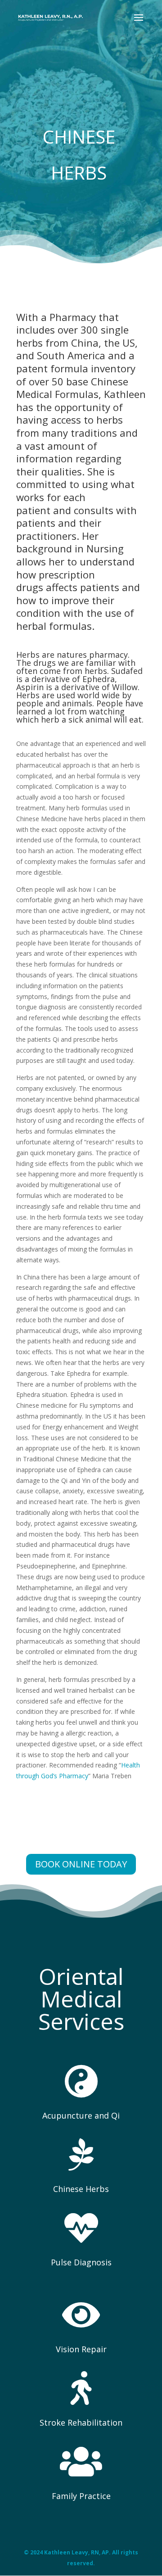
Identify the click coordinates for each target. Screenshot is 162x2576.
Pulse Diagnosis (81, 2262)
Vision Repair (81, 2349)
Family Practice (81, 2496)
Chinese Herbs (81, 2189)
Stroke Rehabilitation (81, 2422)
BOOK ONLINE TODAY (81, 1864)
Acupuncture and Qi (81, 2115)
